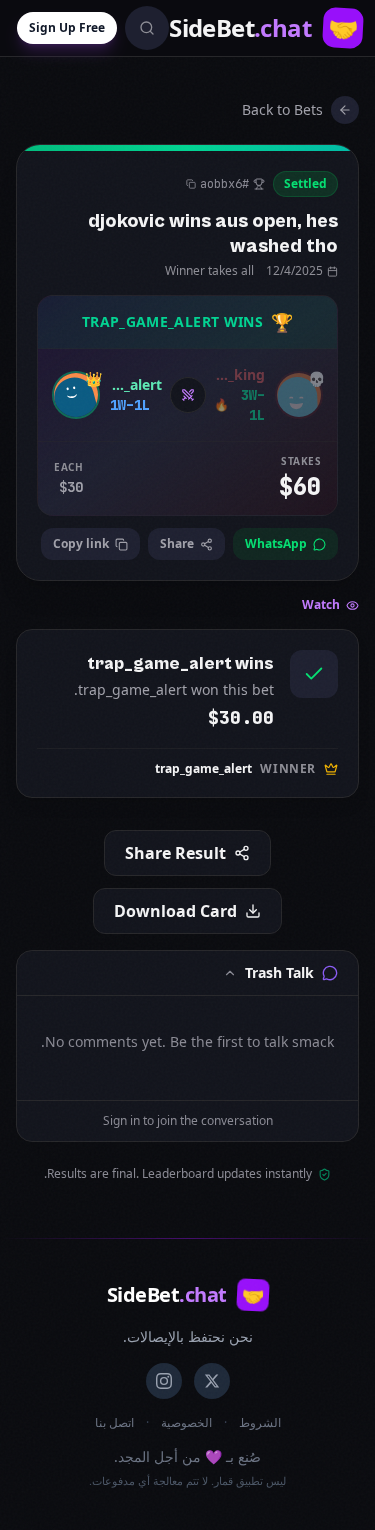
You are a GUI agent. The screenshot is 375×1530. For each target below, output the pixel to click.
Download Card (175, 911)
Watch (321, 605)
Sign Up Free (67, 27)
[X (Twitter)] (212, 1381)
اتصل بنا (114, 1423)
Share (177, 543)
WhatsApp (276, 543)
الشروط (260, 1423)
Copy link (81, 543)
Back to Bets (282, 109)
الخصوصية (186, 1423)
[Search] (147, 28)
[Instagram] (164, 1381)
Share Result (175, 853)
